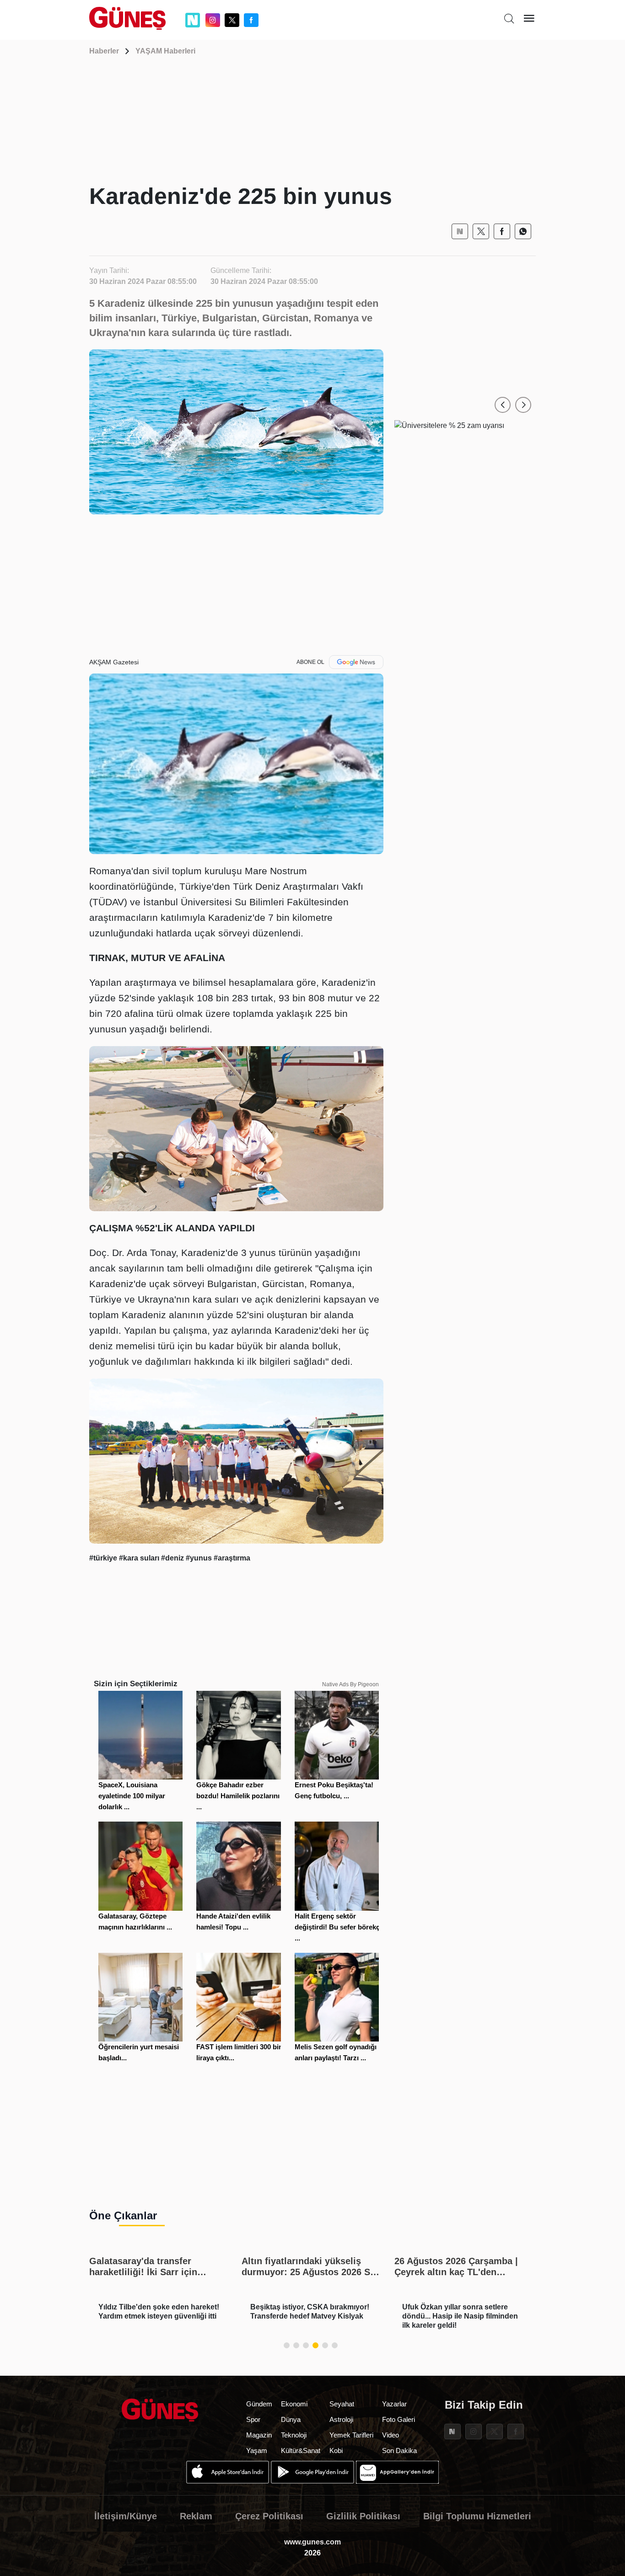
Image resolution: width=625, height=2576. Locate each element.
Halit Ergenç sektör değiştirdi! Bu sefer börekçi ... (338, 1927)
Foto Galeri (399, 2419)
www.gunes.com (312, 2542)
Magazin (259, 2435)
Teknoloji (294, 2435)
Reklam (196, 2516)
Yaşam (257, 2450)
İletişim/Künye (126, 2516)
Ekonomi (294, 2404)
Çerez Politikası (269, 2516)
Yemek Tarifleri (351, 2435)
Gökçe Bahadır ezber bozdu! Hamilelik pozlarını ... (238, 1796)
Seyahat (342, 2404)
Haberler (104, 51)
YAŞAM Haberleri (165, 51)
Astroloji (341, 2419)
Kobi (336, 2450)
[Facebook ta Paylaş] (502, 231)
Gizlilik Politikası (363, 2516)
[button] (503, 405)
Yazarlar (394, 2404)
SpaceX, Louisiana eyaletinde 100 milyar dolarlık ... (132, 1796)
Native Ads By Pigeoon (350, 1684)
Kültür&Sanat (301, 2450)
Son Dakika (399, 2450)
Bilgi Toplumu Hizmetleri (477, 2516)
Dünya (291, 2419)
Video (391, 2435)
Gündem (259, 2404)
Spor (253, 2419)
